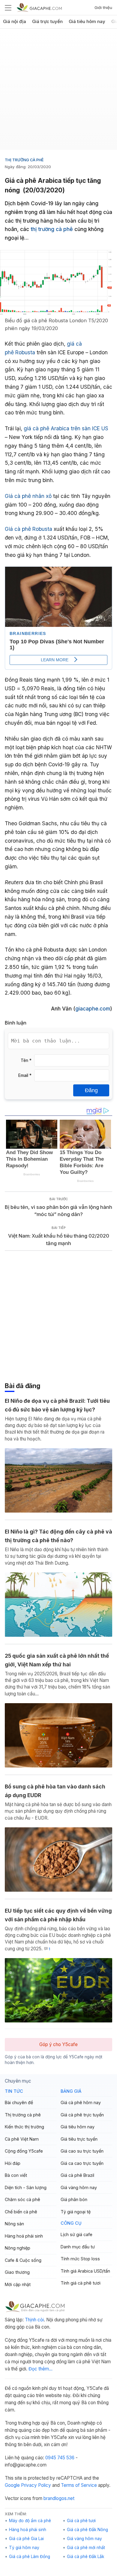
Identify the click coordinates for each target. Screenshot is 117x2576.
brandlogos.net (59, 2498)
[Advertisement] (58, 92)
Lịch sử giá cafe (76, 2234)
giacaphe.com (93, 1009)
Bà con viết (16, 2175)
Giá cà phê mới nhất (86, 2548)
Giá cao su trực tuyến (82, 2151)
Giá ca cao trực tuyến (82, 2163)
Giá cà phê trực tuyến (82, 2115)
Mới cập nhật (18, 2284)
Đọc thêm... (40, 2369)
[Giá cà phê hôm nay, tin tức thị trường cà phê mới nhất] (39, 7)
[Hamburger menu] (8, 7)
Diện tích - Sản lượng (26, 2187)
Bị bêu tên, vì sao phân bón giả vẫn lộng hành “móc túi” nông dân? (58, 1211)
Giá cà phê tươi (81, 2521)
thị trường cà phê (52, 229)
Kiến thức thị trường (24, 2127)
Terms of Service (79, 2485)
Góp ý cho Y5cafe (58, 2044)
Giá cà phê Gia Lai (26, 2539)
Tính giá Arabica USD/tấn (85, 2271)
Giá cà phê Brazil (77, 2175)
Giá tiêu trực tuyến (79, 2139)
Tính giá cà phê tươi (81, 2283)
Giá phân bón (74, 2199)
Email (25, 1075)
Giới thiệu (103, 7)
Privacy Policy (36, 2485)
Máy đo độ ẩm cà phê (30, 2521)
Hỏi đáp (13, 2163)
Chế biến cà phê (21, 2212)
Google (12, 2485)
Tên (26, 1060)
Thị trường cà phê (24, 160)
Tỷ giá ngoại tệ (76, 2212)
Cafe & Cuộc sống (23, 2260)
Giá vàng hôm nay (79, 2187)
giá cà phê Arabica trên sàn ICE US (66, 428)
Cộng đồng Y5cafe (24, 2151)
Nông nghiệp (18, 2248)
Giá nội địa (15, 22)
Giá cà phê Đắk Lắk (85, 2557)
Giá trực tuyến (47, 22)
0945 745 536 (60, 2458)
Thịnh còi (34, 2320)
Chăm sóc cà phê (22, 2199)
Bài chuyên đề (19, 2102)
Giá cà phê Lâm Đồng (30, 2557)
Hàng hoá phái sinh (24, 2236)
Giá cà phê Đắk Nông (87, 2530)
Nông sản (14, 2224)
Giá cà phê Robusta (28, 529)
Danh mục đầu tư (78, 2247)
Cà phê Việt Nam (22, 2139)
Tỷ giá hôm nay (24, 2548)
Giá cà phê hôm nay (81, 2102)
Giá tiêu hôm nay (87, 22)
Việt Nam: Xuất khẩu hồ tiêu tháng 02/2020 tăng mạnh (59, 1240)
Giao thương (17, 2272)
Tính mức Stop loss (80, 2259)
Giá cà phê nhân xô (28, 496)
